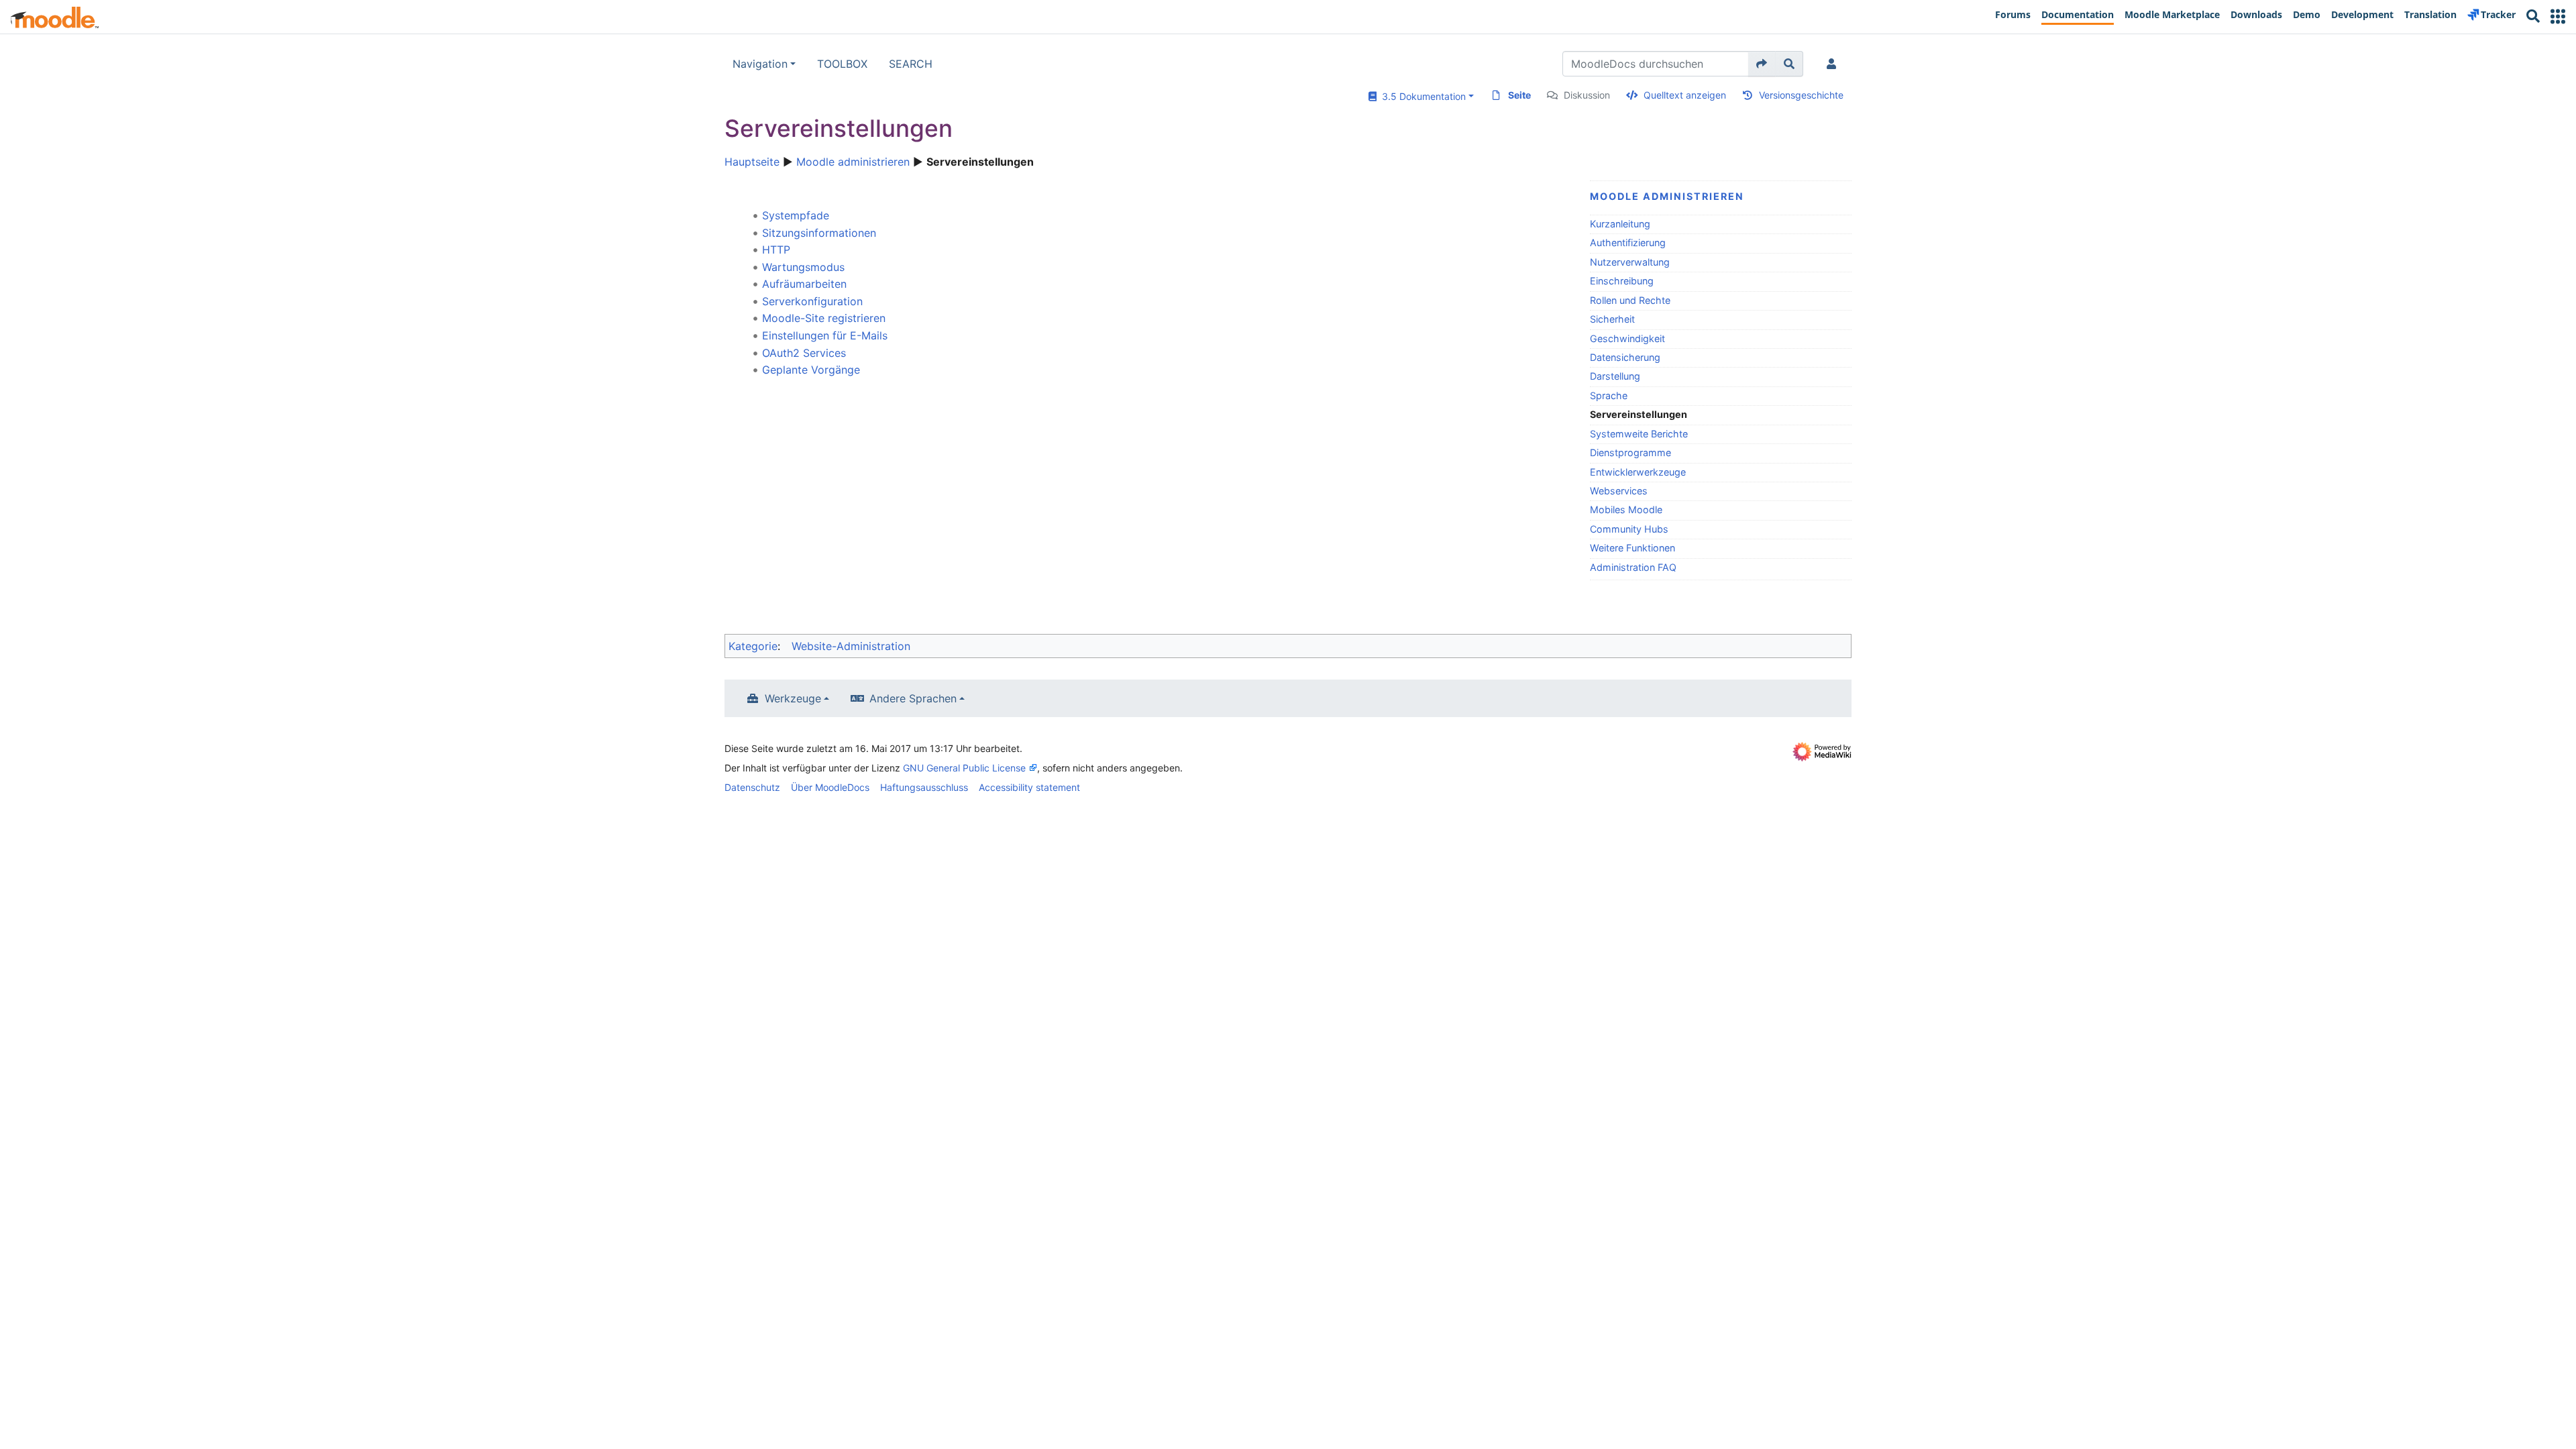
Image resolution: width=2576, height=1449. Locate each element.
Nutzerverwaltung (1630, 262)
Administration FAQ (1633, 567)
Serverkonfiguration (812, 301)
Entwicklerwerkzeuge (1638, 472)
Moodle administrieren (853, 162)
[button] (2558, 16)
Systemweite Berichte (1639, 434)
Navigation (760, 64)
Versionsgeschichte (1801, 95)
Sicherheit (1612, 319)
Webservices (1619, 491)
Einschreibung (1622, 281)
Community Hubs (1629, 529)
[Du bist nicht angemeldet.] (1834, 64)
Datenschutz (752, 787)
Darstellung (1615, 376)
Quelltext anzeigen (1685, 95)
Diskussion (1587, 95)
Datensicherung (1625, 357)
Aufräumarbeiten (804, 284)
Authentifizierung (1628, 243)
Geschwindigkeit (1627, 338)
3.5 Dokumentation (1421, 96)
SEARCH (911, 64)
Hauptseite (752, 162)
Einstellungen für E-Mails (825, 335)
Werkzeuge (793, 698)
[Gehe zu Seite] (1762, 64)
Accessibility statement (1029, 787)
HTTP (776, 250)
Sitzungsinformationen (819, 233)
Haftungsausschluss (924, 787)
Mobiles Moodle (1626, 509)
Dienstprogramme (1630, 452)
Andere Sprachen (913, 698)
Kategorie (753, 646)
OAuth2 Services (804, 353)
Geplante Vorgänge (811, 370)
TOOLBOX (842, 64)
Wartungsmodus (803, 267)
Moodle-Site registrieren (824, 318)
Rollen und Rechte (1630, 300)
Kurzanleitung (1620, 224)
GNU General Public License (964, 768)
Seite (1519, 95)
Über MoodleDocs (830, 787)
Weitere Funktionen (1632, 548)
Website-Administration (851, 646)
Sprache (1609, 395)
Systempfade (796, 215)
